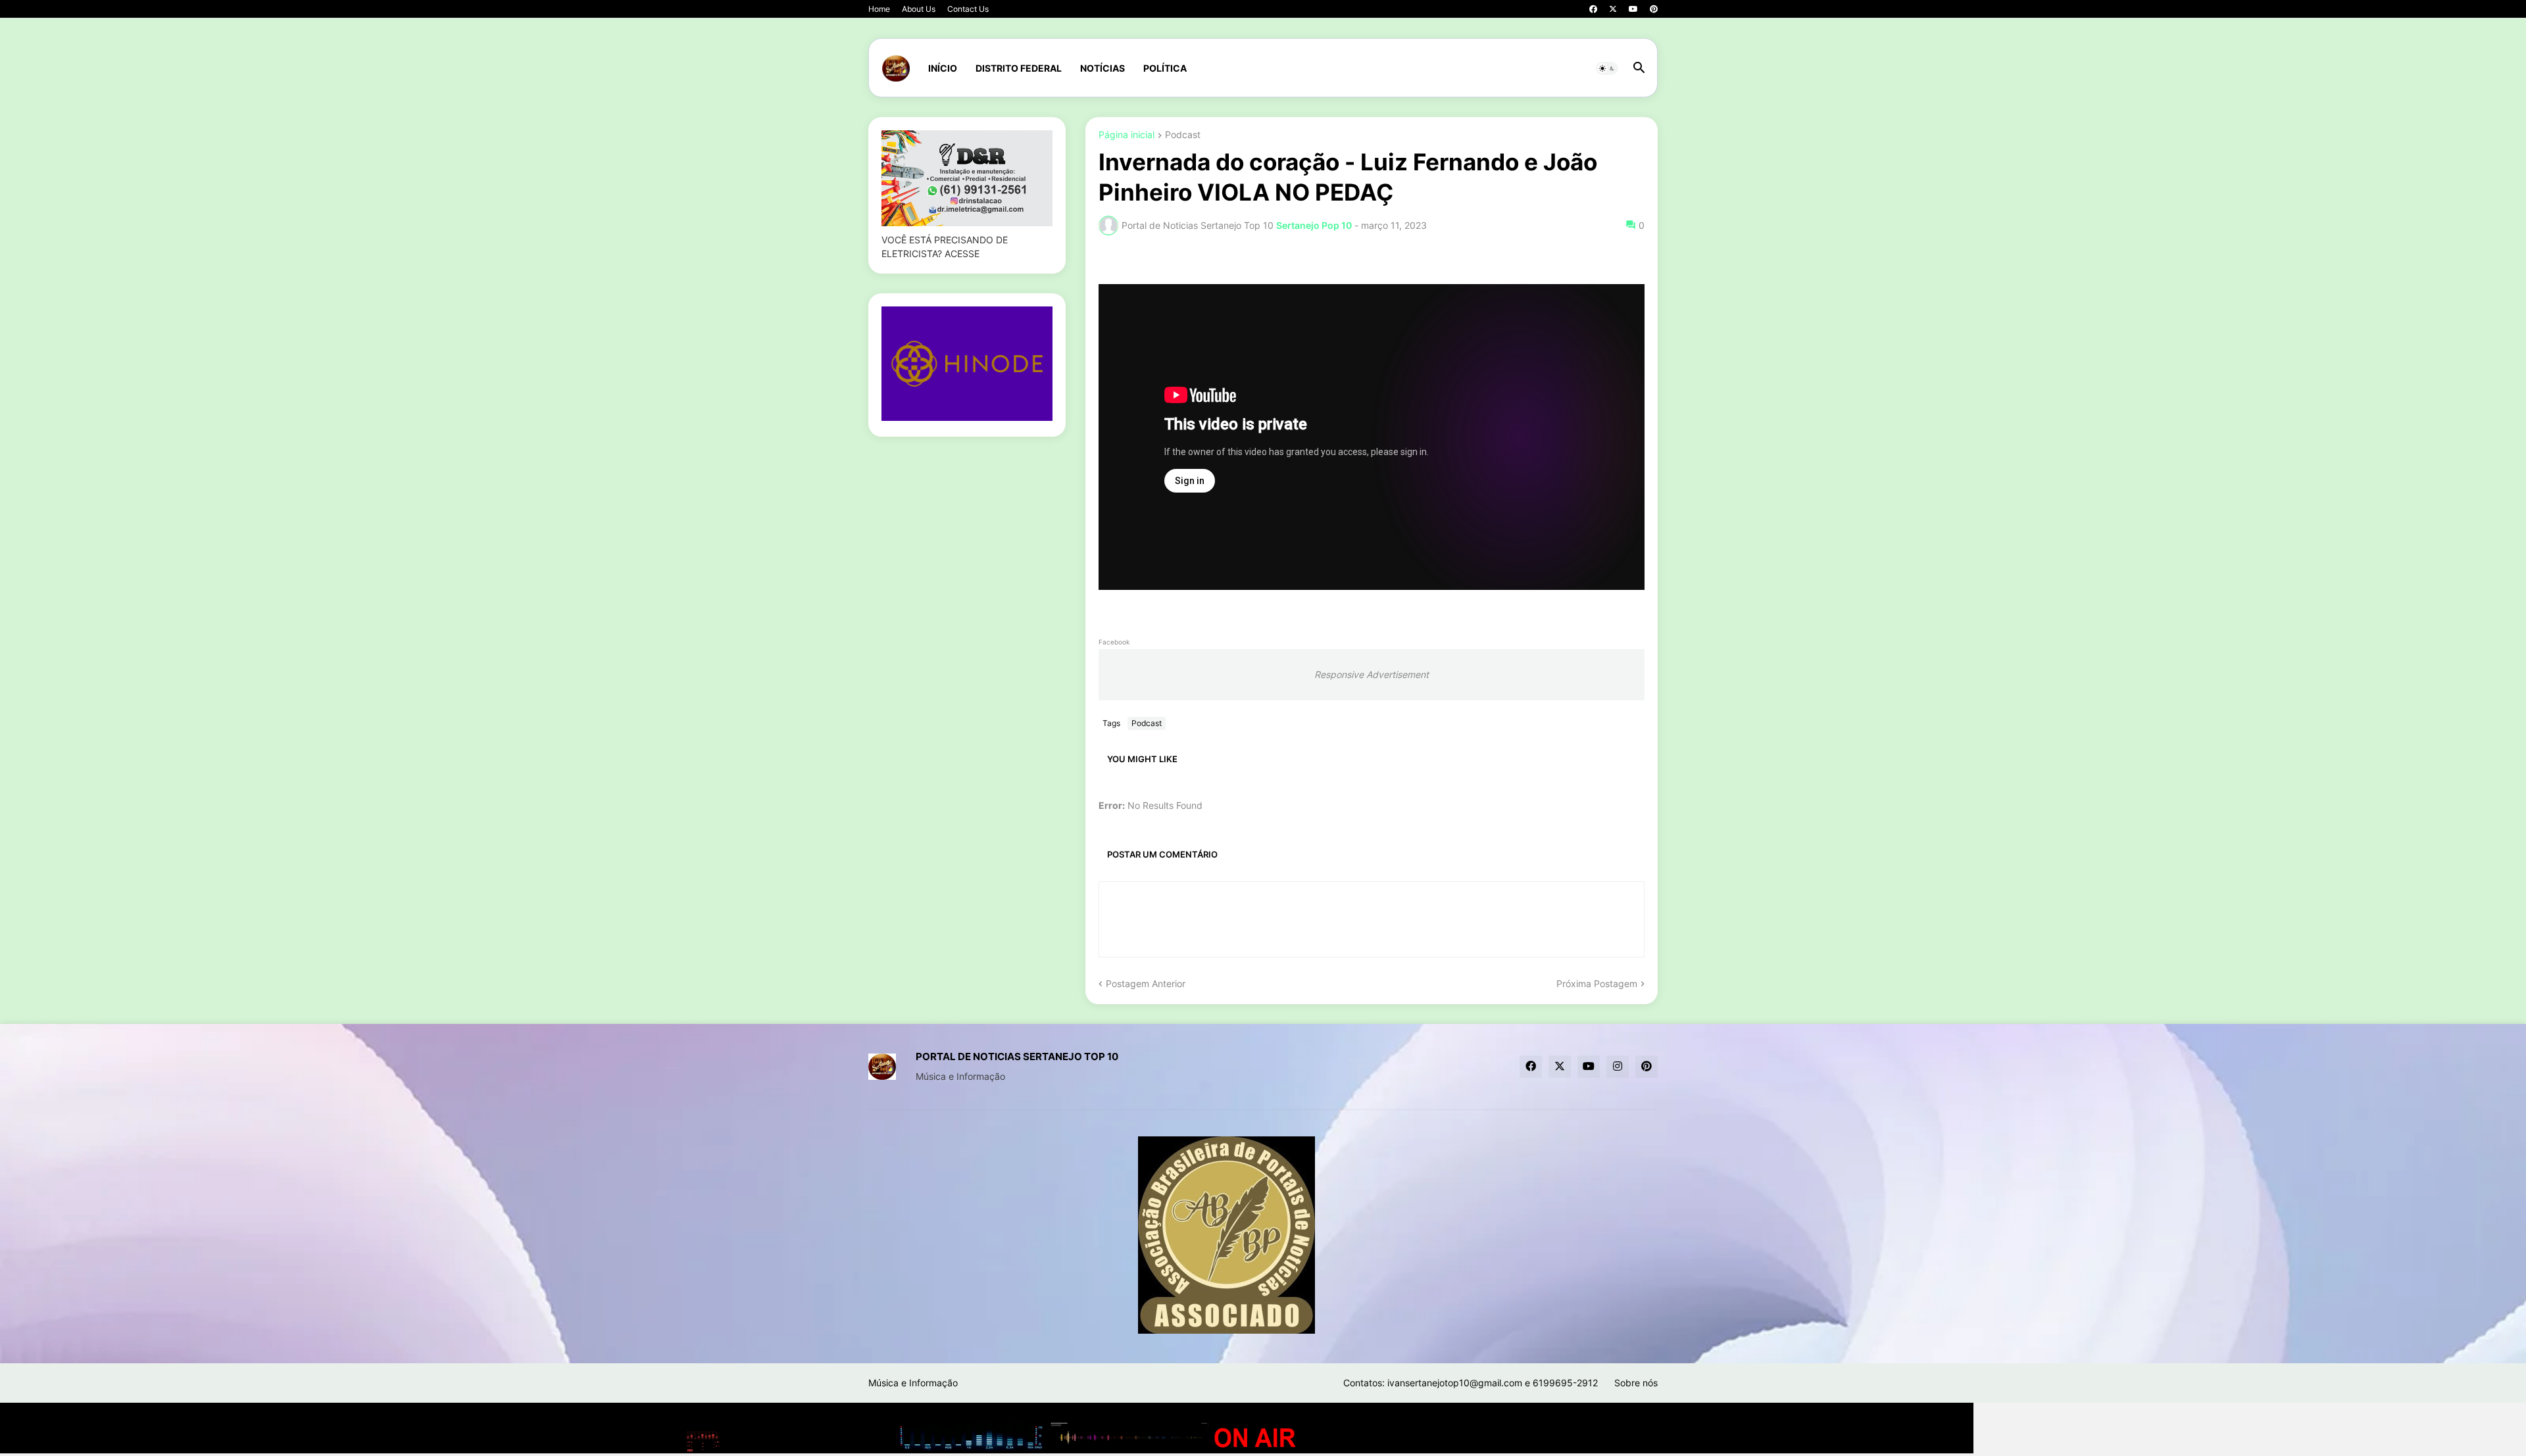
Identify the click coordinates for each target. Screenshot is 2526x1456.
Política (1165, 68)
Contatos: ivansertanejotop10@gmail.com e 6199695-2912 (1471, 1383)
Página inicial (1127, 135)
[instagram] (1618, 1067)
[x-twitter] (1613, 9)
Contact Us (968, 9)
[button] (1607, 68)
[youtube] (1633, 9)
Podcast (1183, 135)
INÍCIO (943, 68)
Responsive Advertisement (1372, 674)
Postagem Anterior (1146, 983)
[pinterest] (1654, 9)
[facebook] (1593, 9)
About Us (919, 9)
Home (879, 9)
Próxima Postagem (1597, 983)
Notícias (1102, 68)
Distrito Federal (1019, 68)
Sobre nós (1636, 1383)
